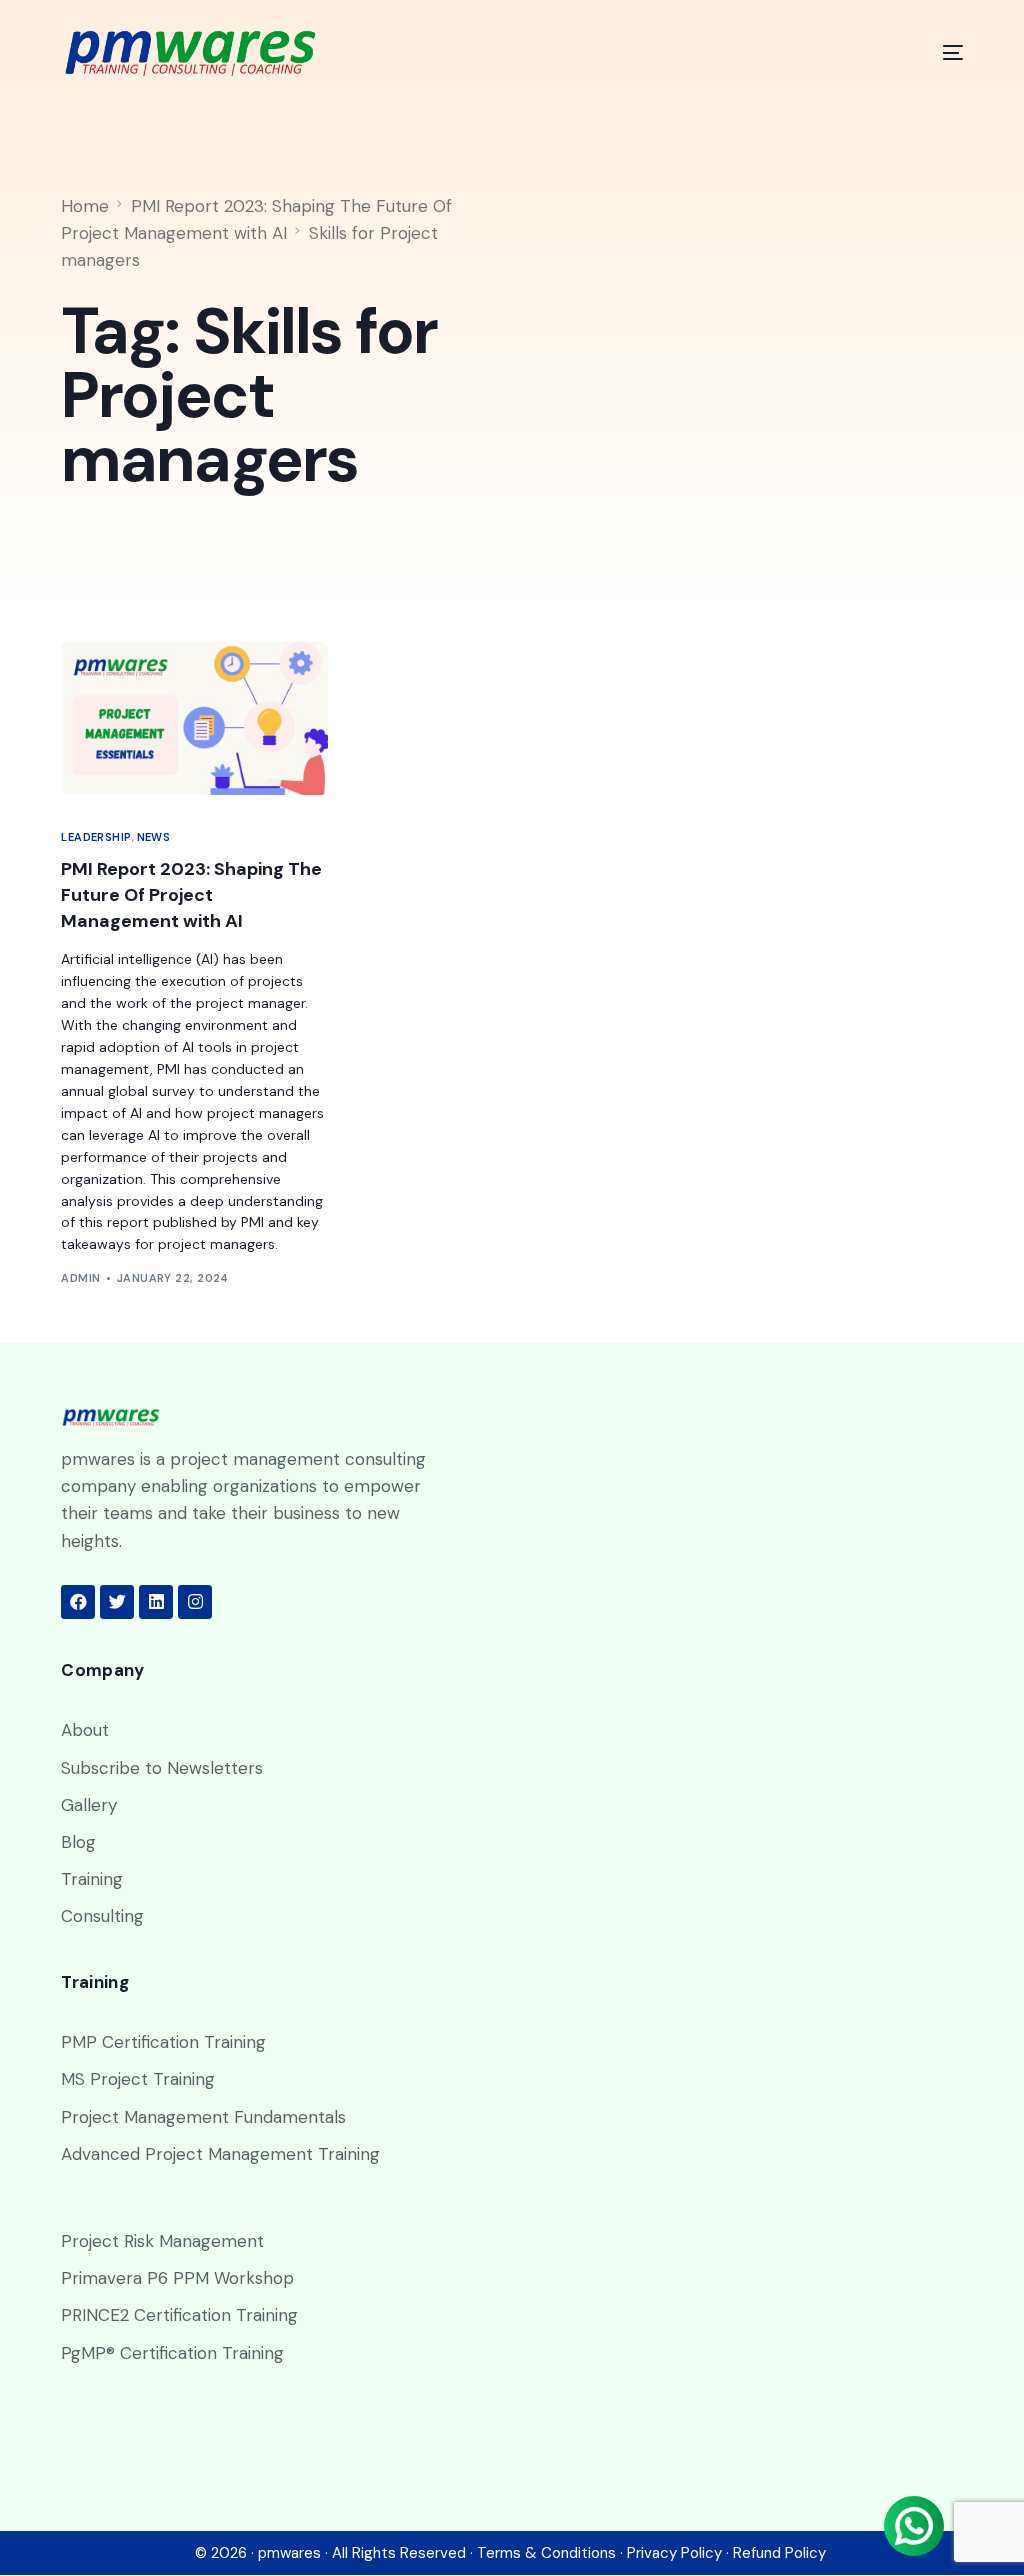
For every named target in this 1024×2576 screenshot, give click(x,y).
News (154, 837)
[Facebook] (78, 1602)
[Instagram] (195, 1602)
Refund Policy (779, 2553)
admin (80, 1278)
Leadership (96, 837)
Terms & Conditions (546, 2553)
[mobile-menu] (935, 52)
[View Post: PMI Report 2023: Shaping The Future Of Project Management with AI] (194, 718)
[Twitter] (117, 1602)
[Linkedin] (156, 1602)
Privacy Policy (674, 2553)
